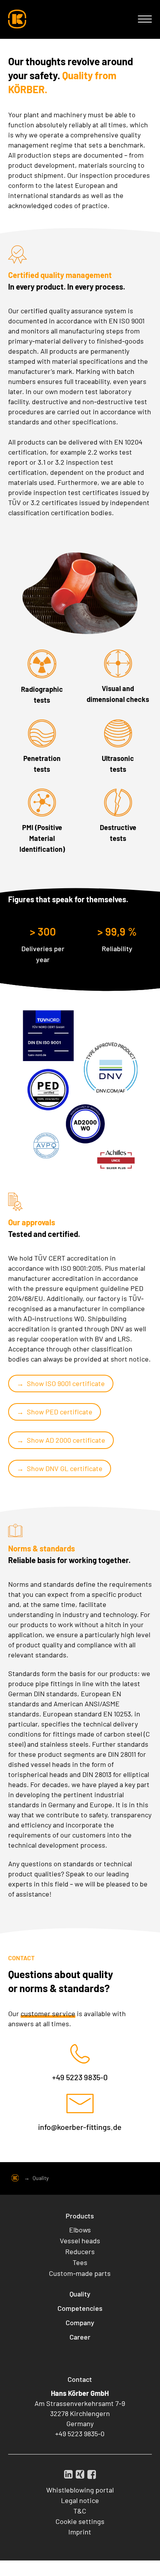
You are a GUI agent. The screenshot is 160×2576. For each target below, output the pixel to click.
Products (80, 2216)
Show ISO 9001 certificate (66, 1383)
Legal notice (80, 2500)
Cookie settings (80, 2521)
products (31, 442)
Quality (80, 2294)
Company (80, 2322)
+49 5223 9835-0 (80, 2077)
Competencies (80, 2308)
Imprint (80, 2532)
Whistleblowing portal (80, 2490)
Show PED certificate (60, 1412)
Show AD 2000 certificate (66, 1440)
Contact (80, 2379)
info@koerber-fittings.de (80, 2127)
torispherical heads (38, 1774)
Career (80, 2337)
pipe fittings (54, 1683)
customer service (48, 2013)
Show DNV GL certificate (65, 1468)
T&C (80, 2511)
